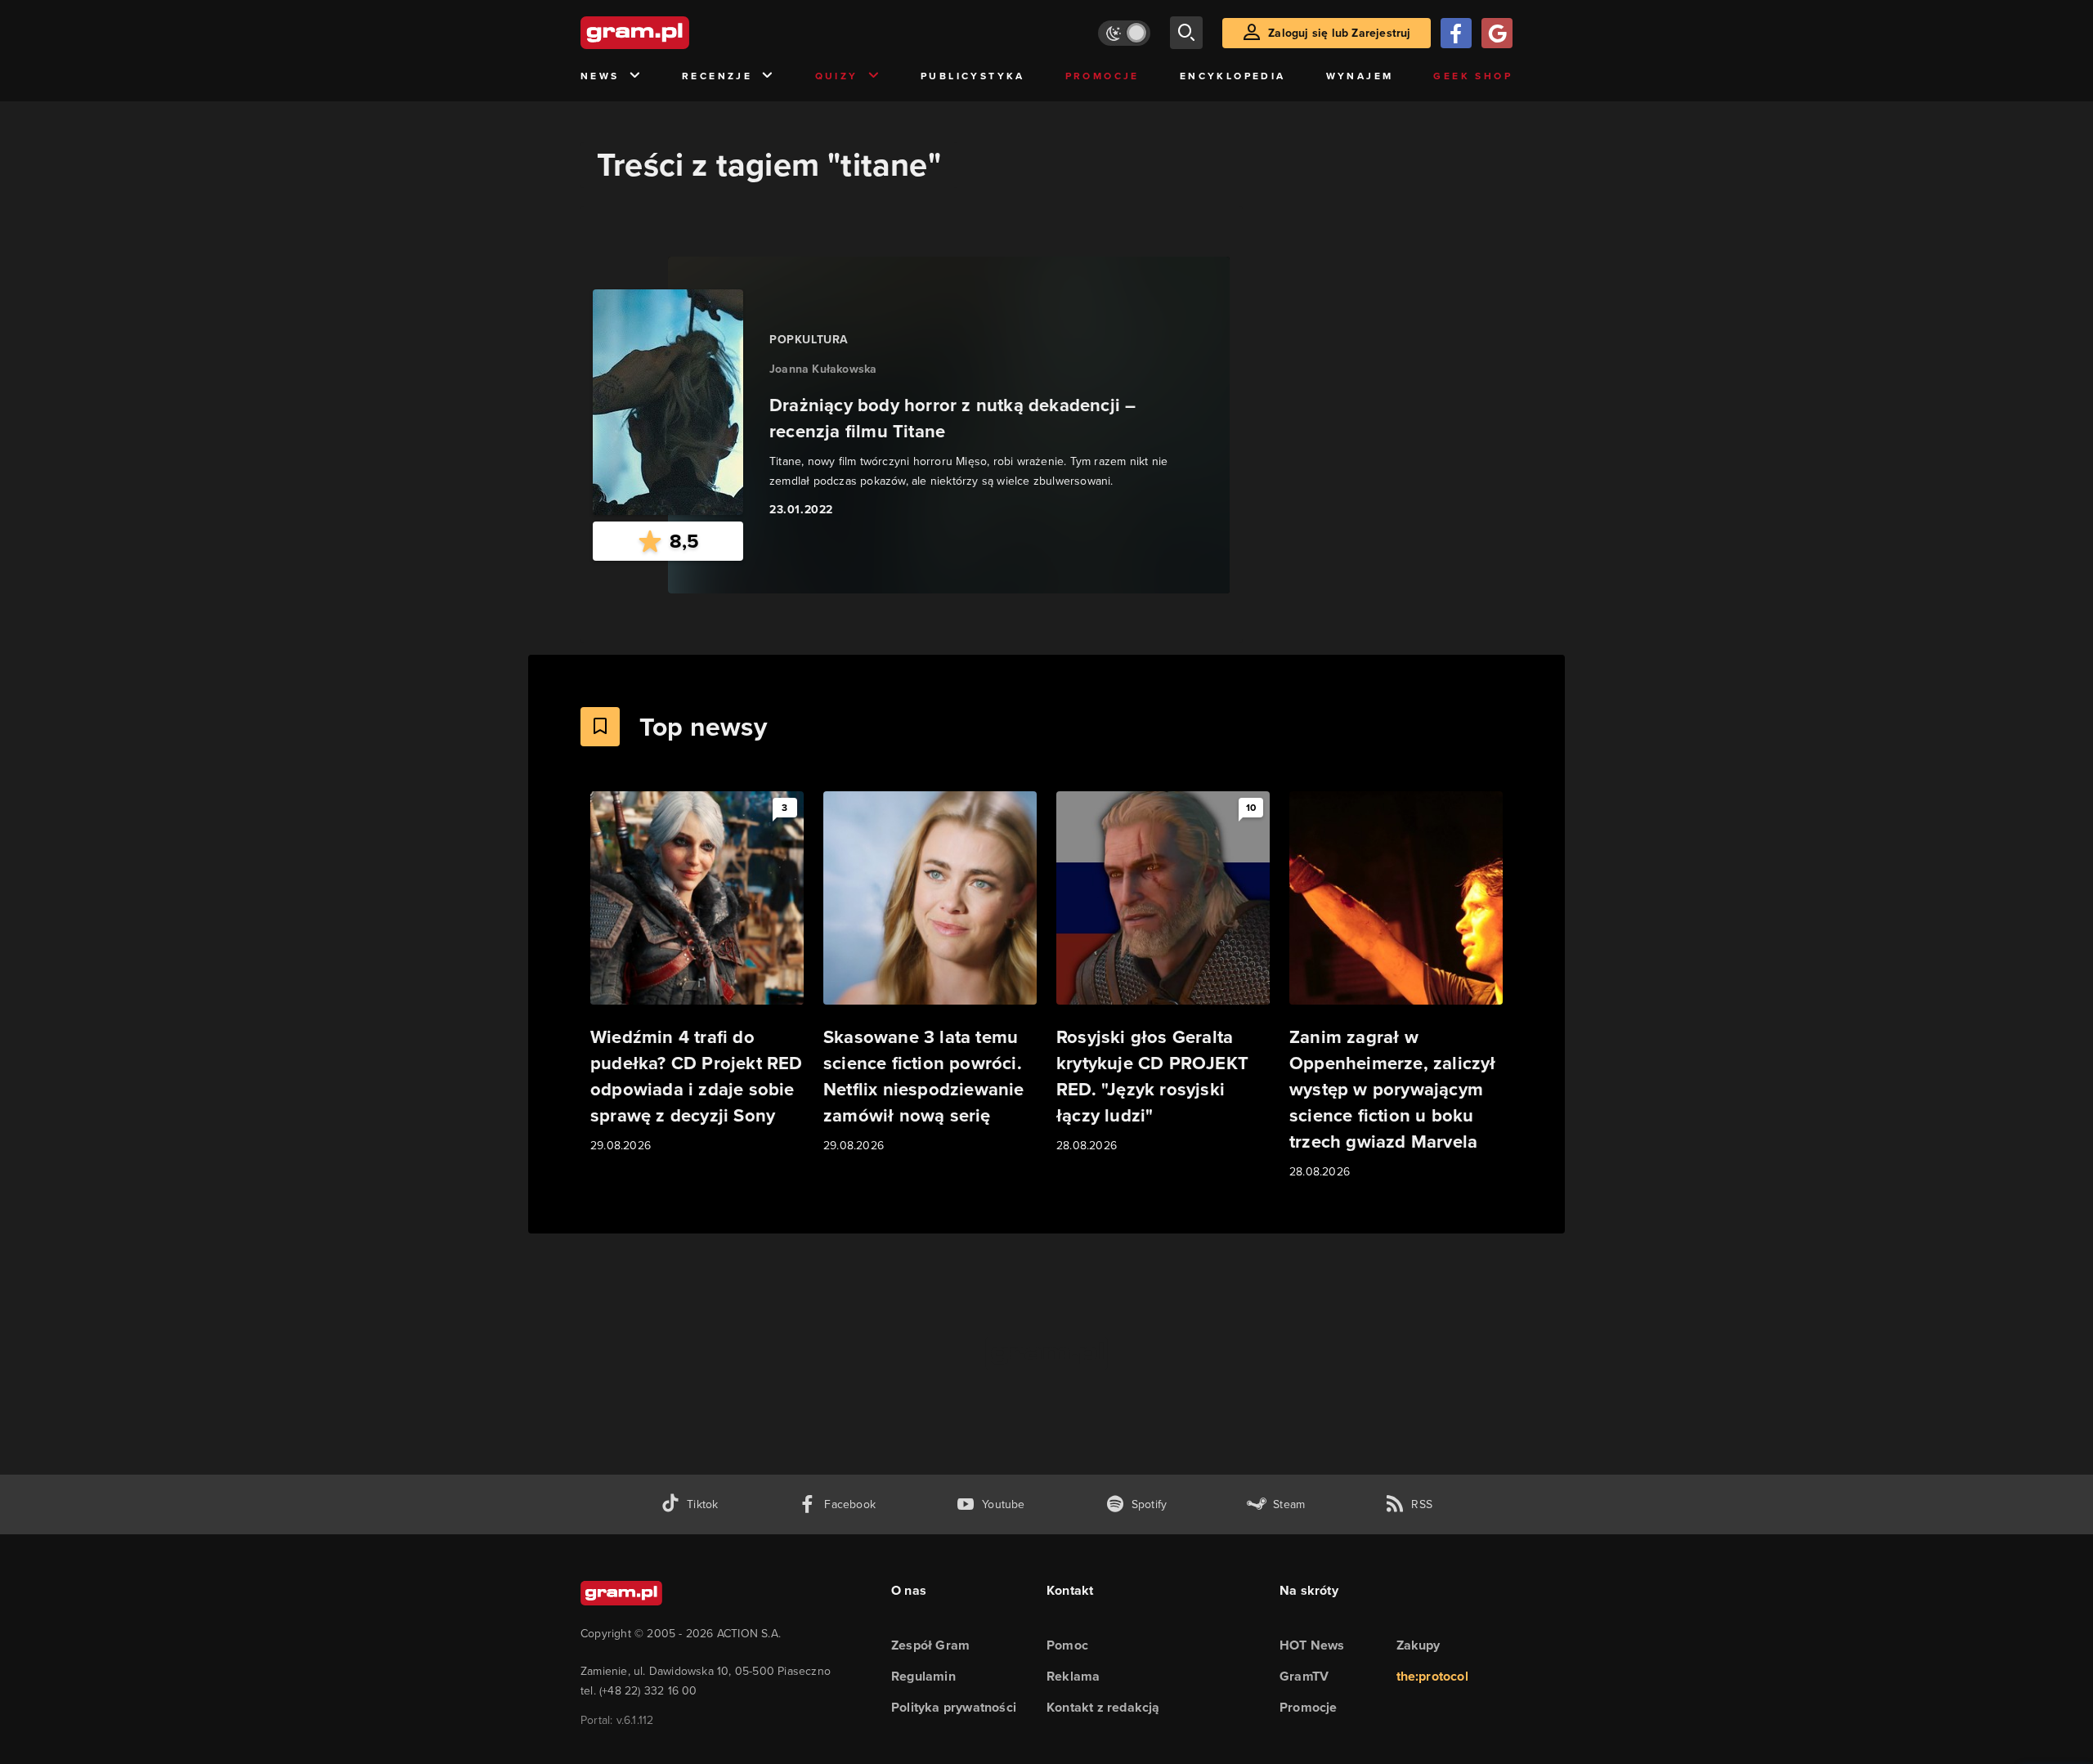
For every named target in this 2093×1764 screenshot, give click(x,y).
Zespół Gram (930, 1645)
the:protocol (1432, 1676)
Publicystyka (973, 76)
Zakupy (1418, 1645)
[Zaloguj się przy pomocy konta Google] (1497, 33)
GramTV (1304, 1676)
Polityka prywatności (954, 1707)
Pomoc (1067, 1645)
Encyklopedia (1233, 76)
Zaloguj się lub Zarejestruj (1339, 33)
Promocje (1103, 76)
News (600, 76)
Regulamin (923, 1676)
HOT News (1312, 1645)
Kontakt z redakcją (1103, 1707)
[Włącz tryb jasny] (1124, 33)
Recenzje (717, 76)
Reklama (1073, 1676)
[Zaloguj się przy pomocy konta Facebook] (1456, 33)
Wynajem (1360, 76)
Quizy (837, 76)
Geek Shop (1473, 76)
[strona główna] (675, 33)
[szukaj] (1186, 33)
